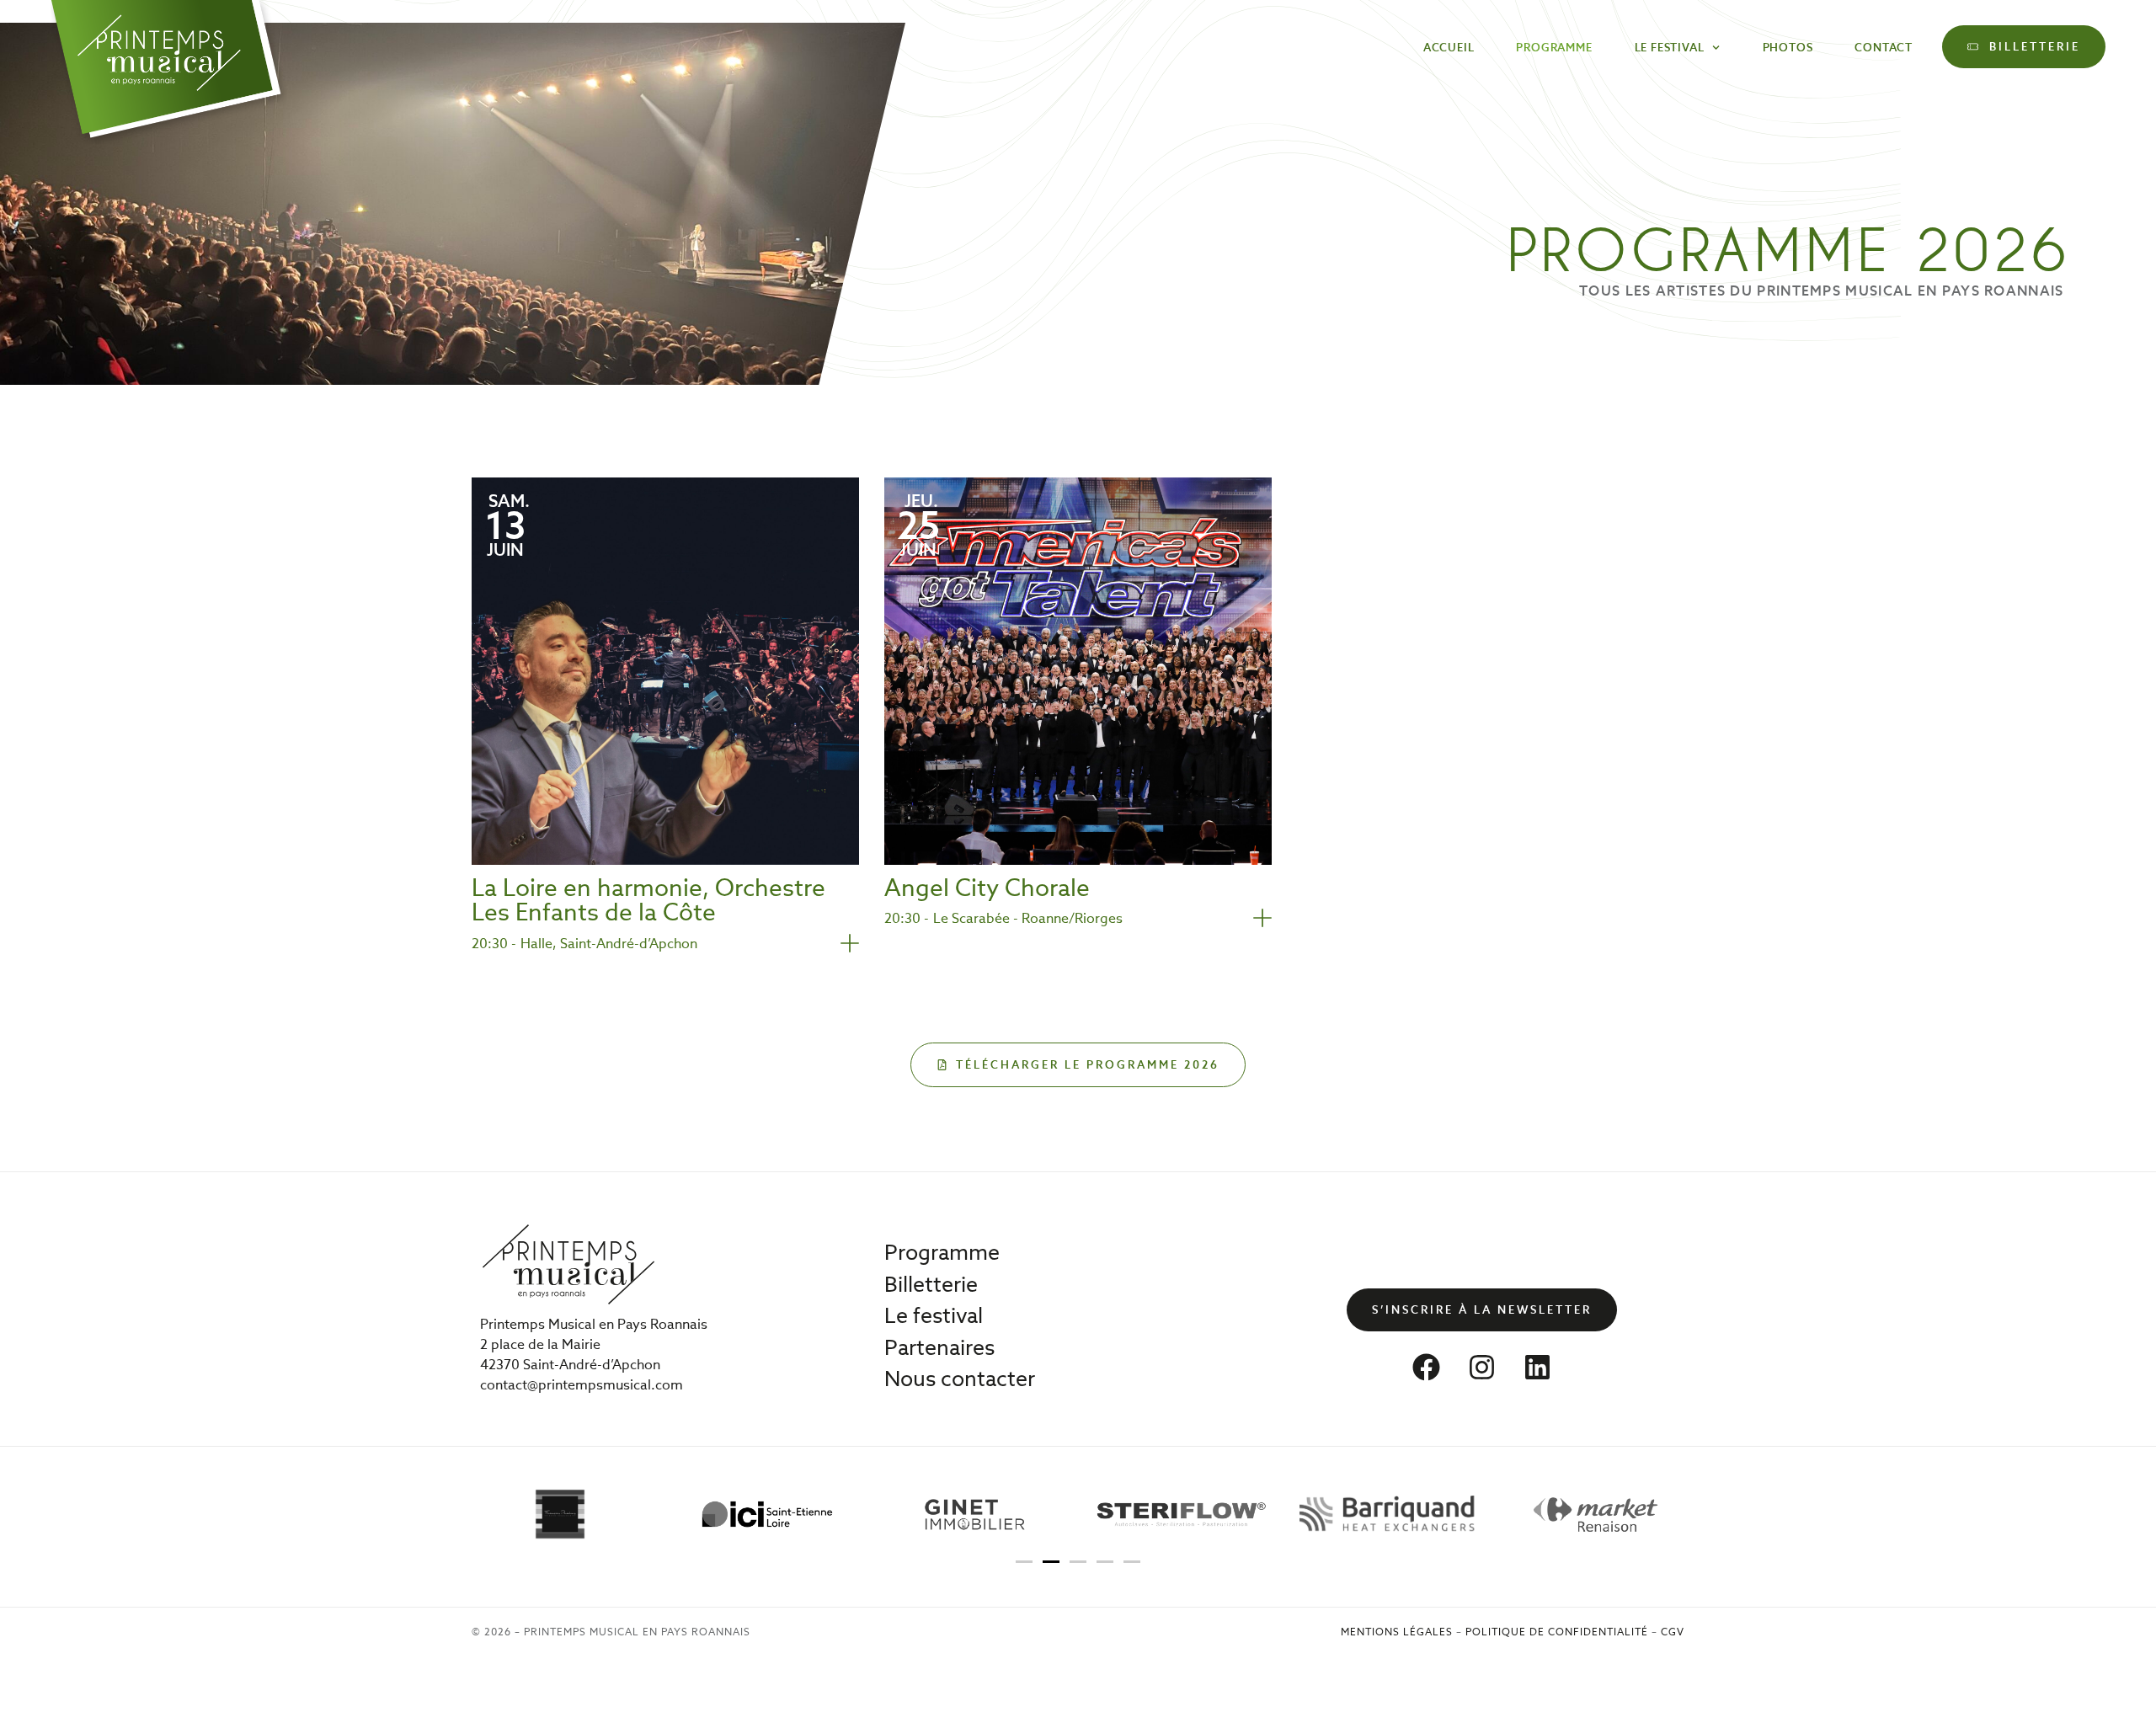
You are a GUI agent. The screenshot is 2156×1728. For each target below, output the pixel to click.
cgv (1673, 1632)
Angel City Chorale (987, 888)
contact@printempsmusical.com (582, 1385)
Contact (1884, 48)
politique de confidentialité (1557, 1632)
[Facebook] (1427, 1368)
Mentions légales (1397, 1632)
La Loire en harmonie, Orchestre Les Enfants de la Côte (648, 900)
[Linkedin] (1538, 1368)
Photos (1788, 48)
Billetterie (931, 1284)
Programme (1554, 48)
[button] (1024, 1562)
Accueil (1449, 48)
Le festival (1670, 48)
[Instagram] (1482, 1368)
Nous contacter (960, 1379)
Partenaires (939, 1347)
